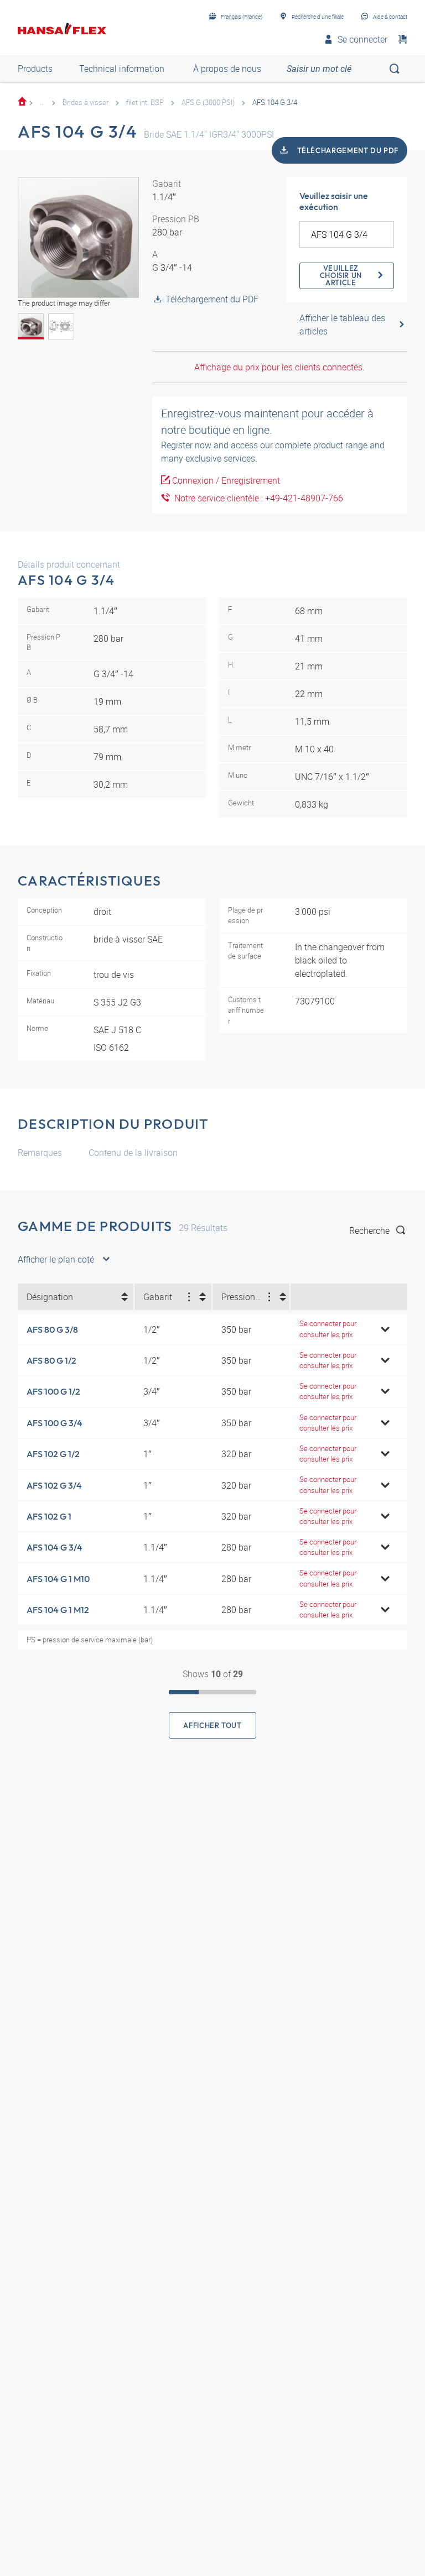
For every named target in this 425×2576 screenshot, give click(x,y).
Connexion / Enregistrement (226, 480)
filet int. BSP (145, 102)
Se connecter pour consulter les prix (328, 1329)
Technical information (122, 69)
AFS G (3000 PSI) (208, 102)
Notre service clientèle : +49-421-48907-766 (256, 498)
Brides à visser (85, 102)
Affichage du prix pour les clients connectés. (279, 367)
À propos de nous (227, 69)
